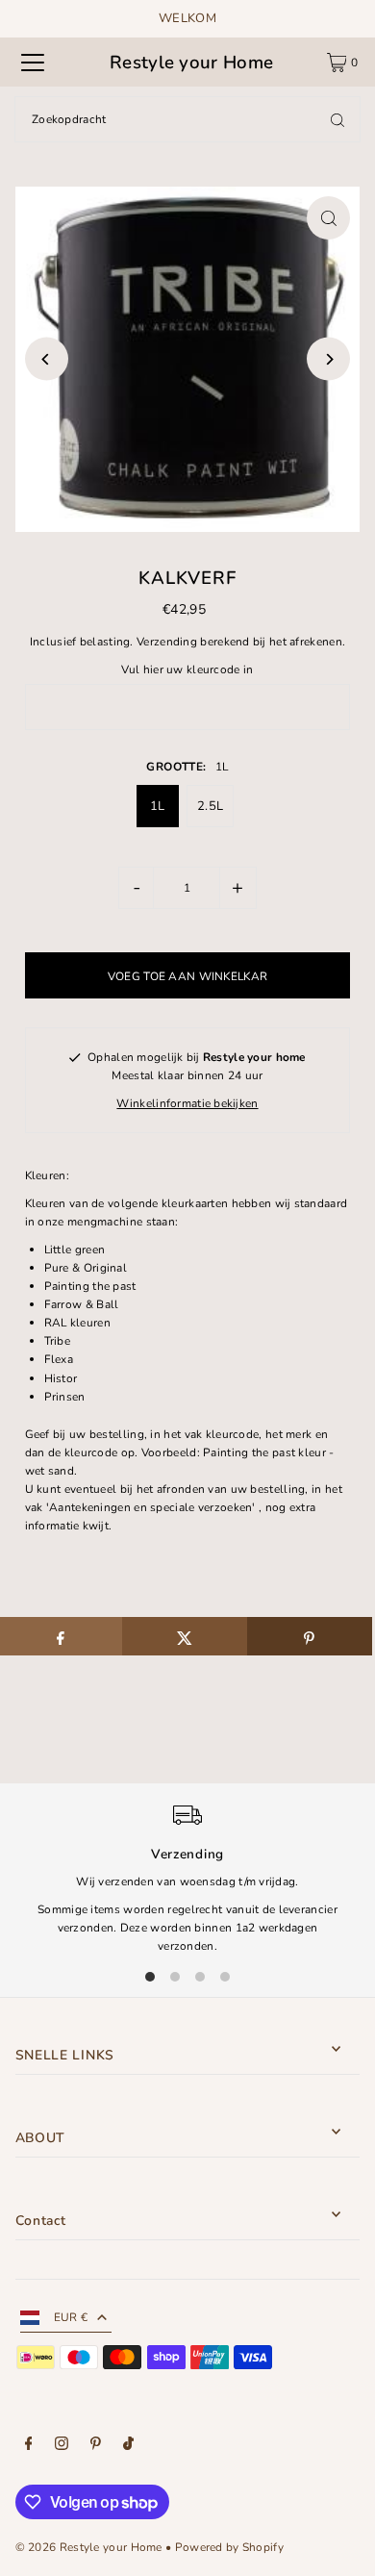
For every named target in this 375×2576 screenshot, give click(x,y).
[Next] (328, 359)
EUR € (71, 2317)
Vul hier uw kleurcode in (187, 669)
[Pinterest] (96, 2446)
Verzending (167, 642)
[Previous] (47, 359)
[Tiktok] (128, 2446)
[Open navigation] (33, 63)
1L (158, 806)
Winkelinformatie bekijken (187, 1103)
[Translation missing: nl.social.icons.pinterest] (310, 1636)
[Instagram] (62, 2446)
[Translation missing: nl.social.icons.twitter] (185, 1636)
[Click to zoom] (328, 218)
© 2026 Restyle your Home (89, 2547)
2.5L (210, 806)
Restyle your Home (191, 63)
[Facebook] (29, 2446)
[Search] (337, 119)
